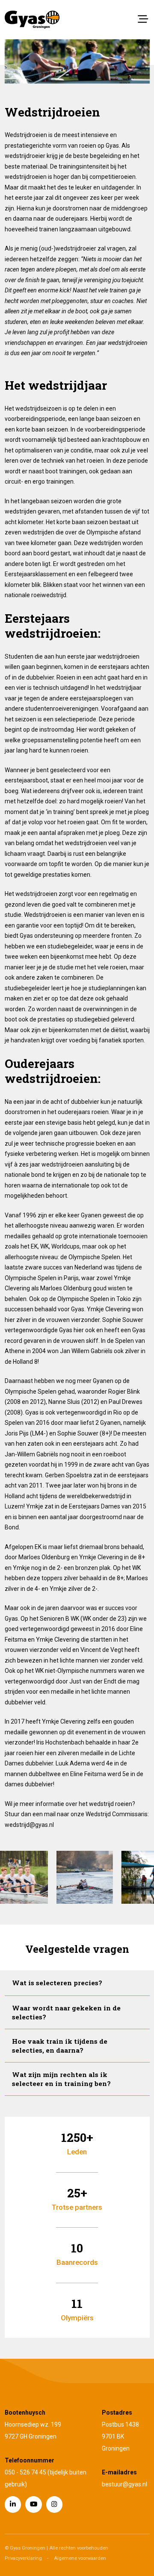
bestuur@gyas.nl (124, 2484)
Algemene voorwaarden (80, 2558)
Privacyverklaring (23, 2558)
